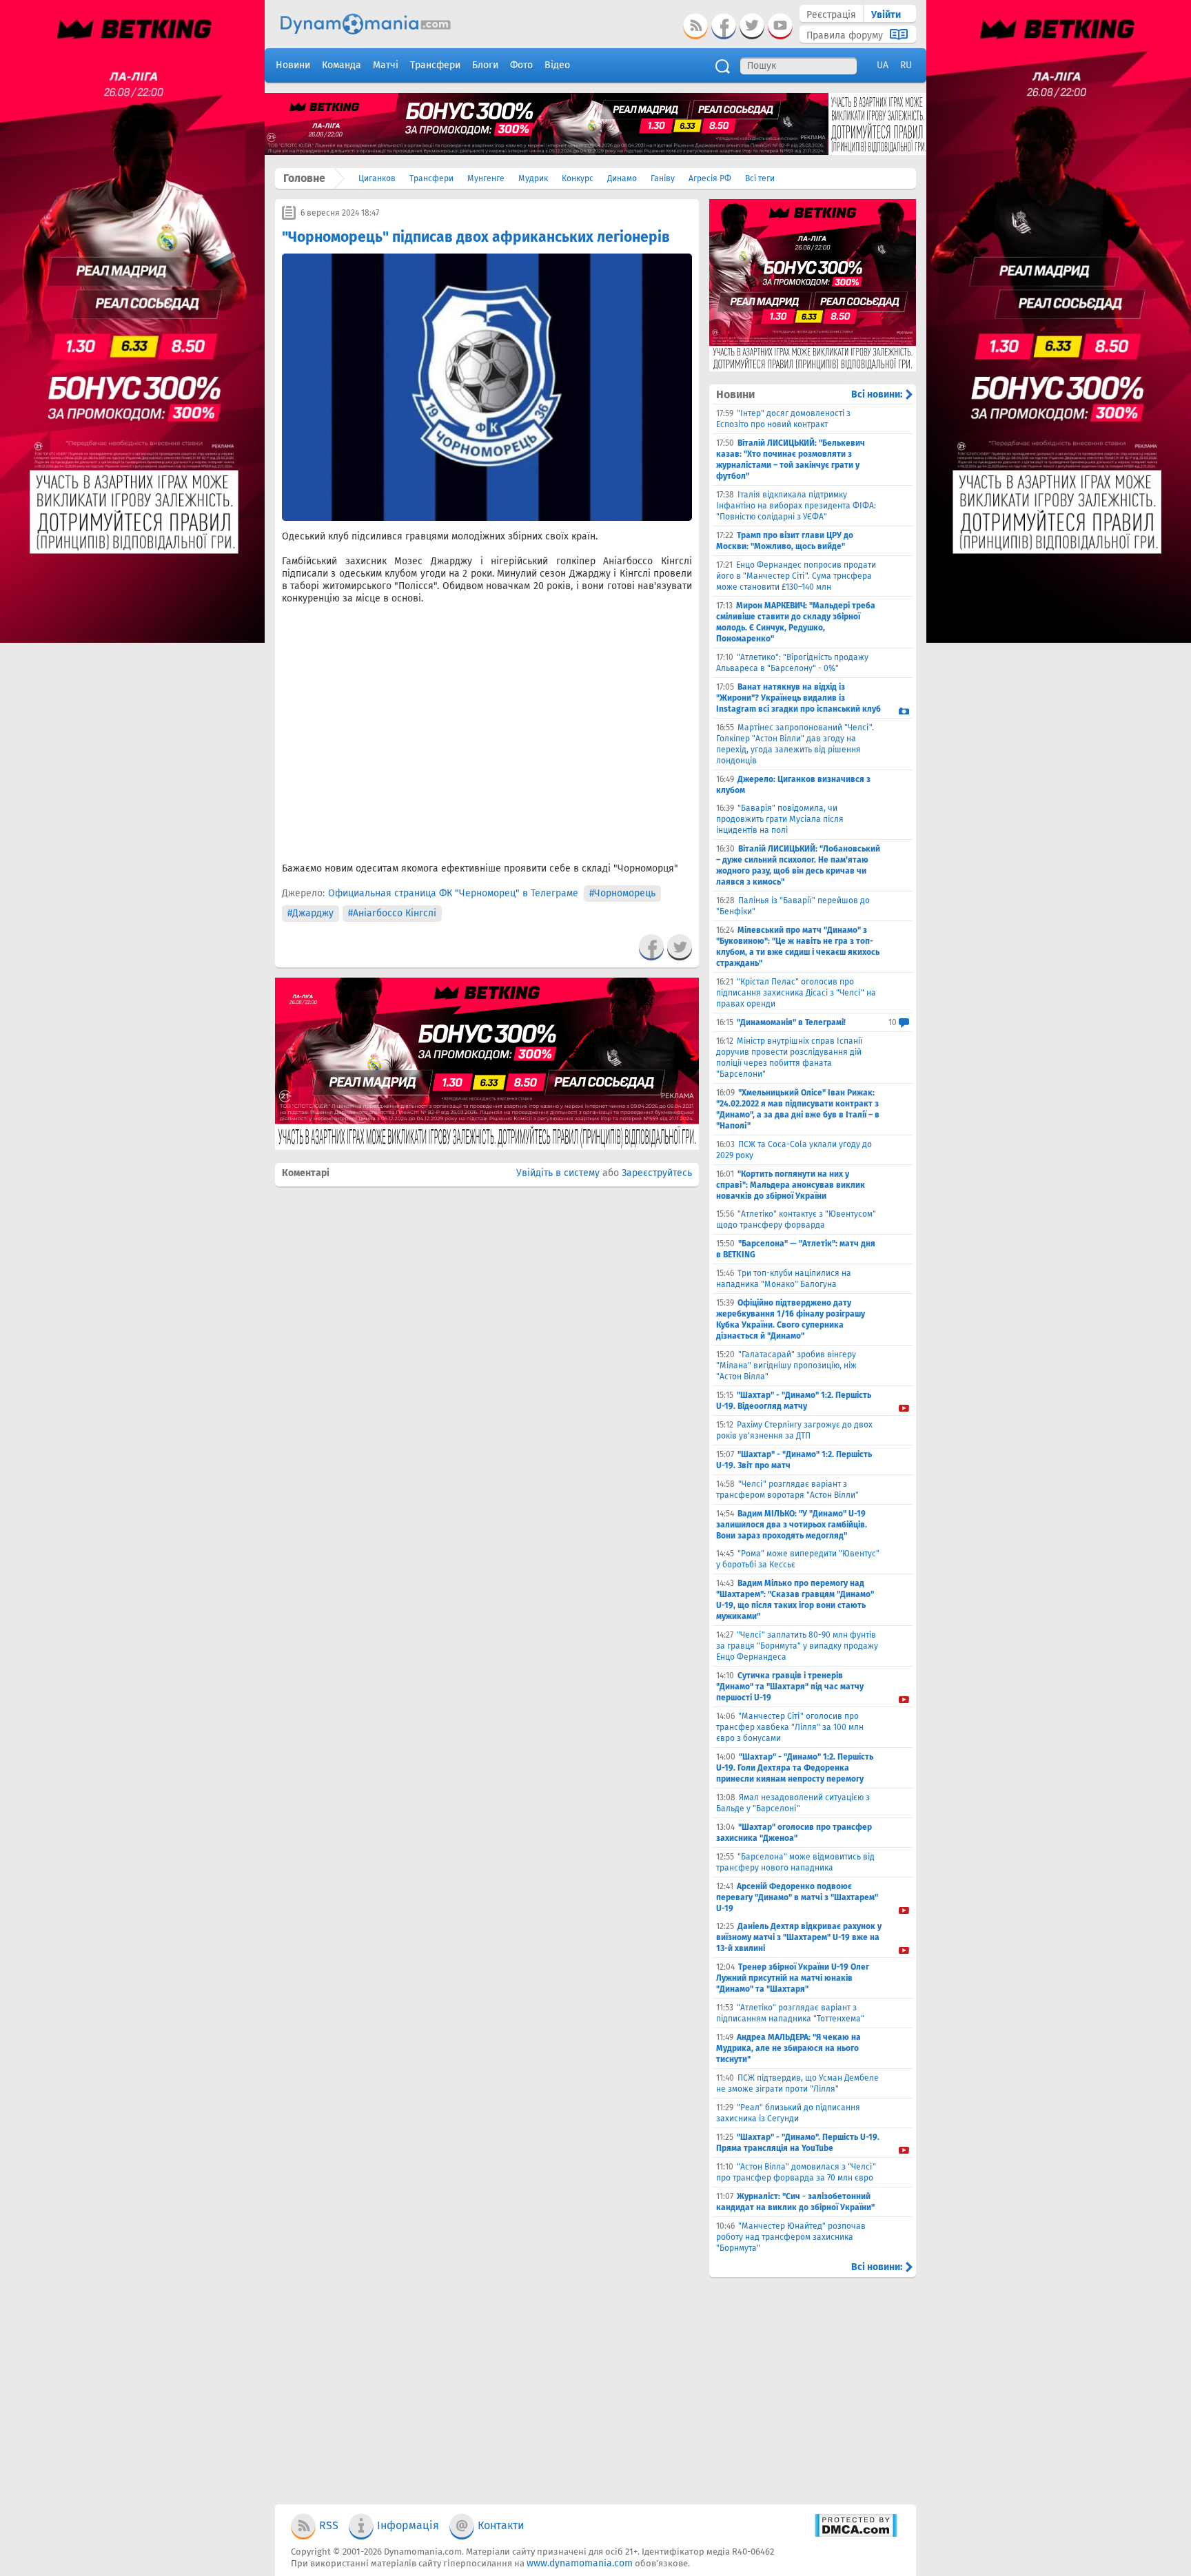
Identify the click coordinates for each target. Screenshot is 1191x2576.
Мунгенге (486, 178)
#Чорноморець (622, 893)
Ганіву (663, 178)
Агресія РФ (710, 178)
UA (883, 65)
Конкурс (578, 178)
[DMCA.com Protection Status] (856, 2534)
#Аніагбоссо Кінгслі (392, 913)
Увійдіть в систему (558, 1173)
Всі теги (760, 178)
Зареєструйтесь (657, 1173)
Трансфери (431, 178)
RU (906, 65)
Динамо (622, 178)
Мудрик (533, 178)
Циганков (377, 178)
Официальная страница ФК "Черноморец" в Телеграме (453, 893)
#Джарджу (311, 913)
